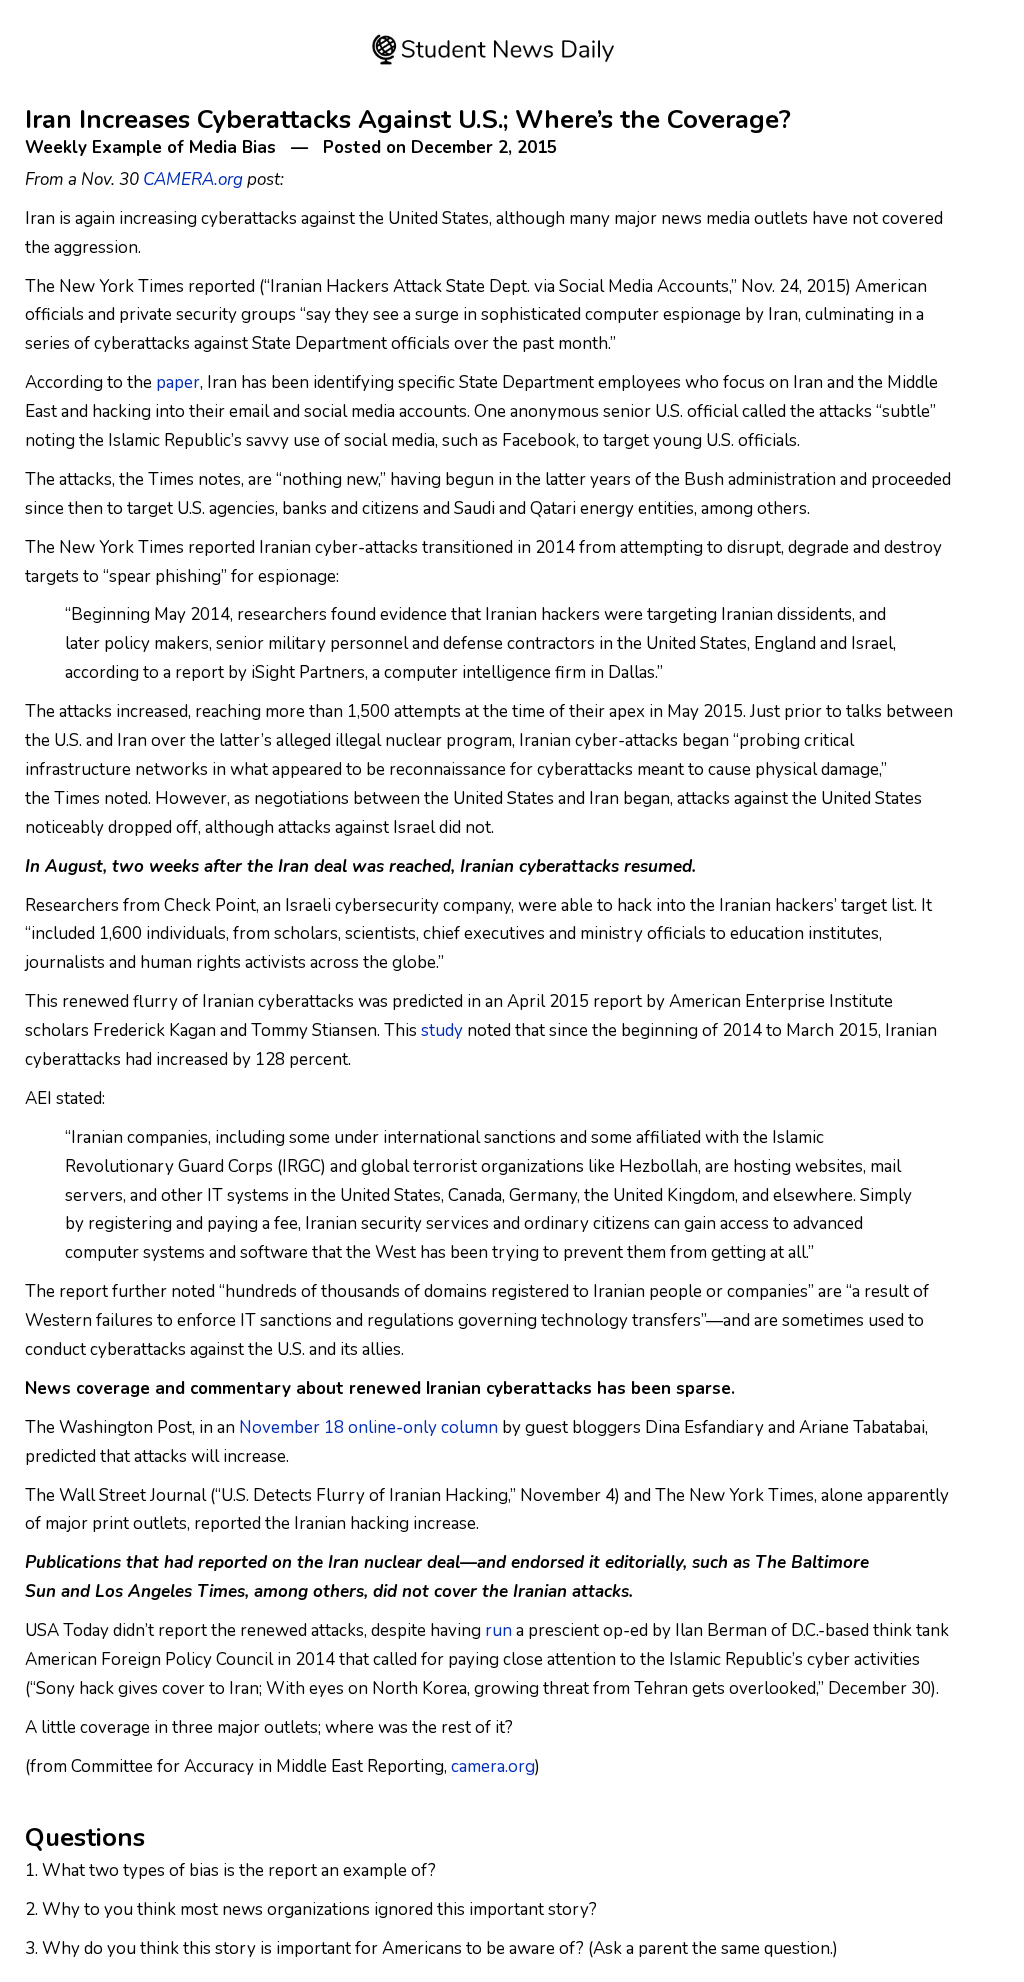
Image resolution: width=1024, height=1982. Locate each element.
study (442, 1030)
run (498, 1630)
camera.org (493, 1766)
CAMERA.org (193, 179)
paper (178, 382)
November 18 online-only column (368, 1427)
